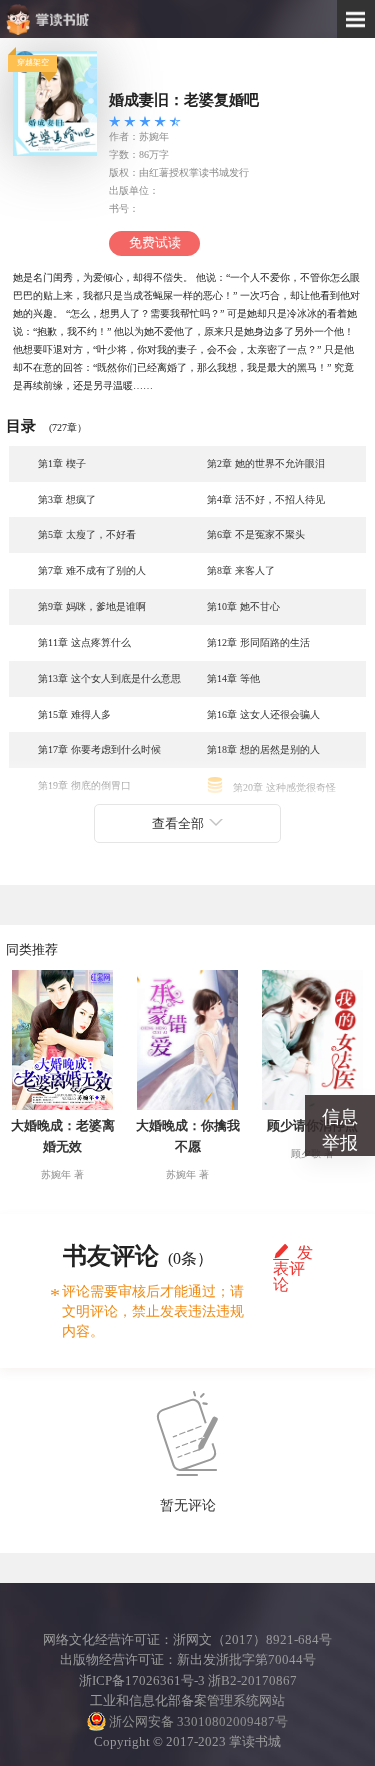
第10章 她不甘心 (243, 606)
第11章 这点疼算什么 (84, 642)
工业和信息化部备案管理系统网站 (187, 1701)
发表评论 (293, 1252)
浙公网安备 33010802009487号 (197, 1722)
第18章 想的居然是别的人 (263, 749)
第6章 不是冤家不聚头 (256, 534)
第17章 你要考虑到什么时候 (99, 749)
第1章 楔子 (62, 463)
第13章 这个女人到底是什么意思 (109, 678)
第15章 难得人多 (74, 714)
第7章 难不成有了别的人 (92, 570)
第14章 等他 (233, 678)
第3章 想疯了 (67, 499)
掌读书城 (96, 19)
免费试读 (155, 243)
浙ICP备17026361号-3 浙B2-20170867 (188, 1681)
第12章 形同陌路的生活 (258, 642)
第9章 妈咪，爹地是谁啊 (92, 606)
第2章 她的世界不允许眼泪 (266, 463)
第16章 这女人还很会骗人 (263, 714)
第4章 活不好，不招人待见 (266, 499)
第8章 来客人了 (241, 570)
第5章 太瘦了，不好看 (87, 534)
